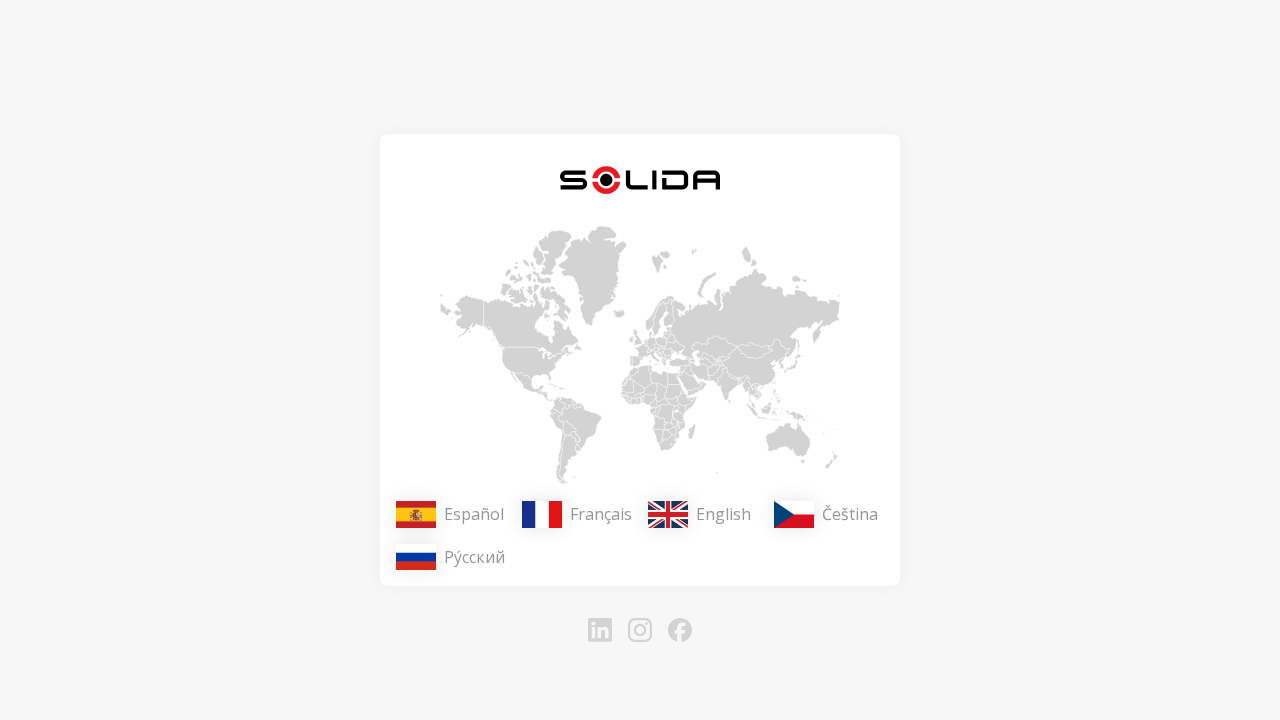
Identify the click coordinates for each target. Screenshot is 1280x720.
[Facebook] (680, 630)
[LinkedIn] (600, 630)
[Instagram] (640, 630)
